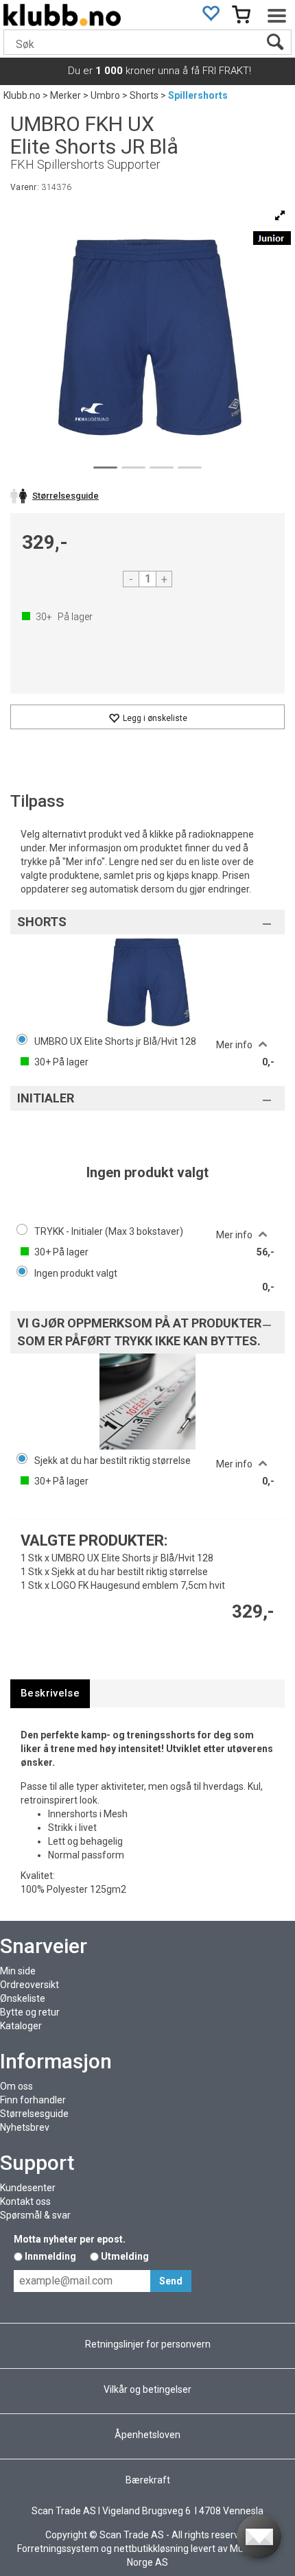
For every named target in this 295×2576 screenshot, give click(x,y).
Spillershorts (198, 95)
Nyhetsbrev (25, 2127)
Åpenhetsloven (147, 2435)
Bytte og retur (30, 2012)
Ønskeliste (23, 1998)
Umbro (105, 95)
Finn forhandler (33, 2100)
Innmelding (50, 2256)
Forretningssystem (58, 2549)
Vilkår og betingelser (147, 2389)
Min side (18, 1971)
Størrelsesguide (34, 2114)
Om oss (16, 2086)
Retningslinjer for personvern (148, 2344)
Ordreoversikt (29, 1985)
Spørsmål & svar (35, 2215)
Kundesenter (28, 2188)
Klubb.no (22, 95)
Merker (66, 95)
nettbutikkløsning (151, 2549)
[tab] (50, 1693)
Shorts (144, 95)
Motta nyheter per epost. (70, 2239)
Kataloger (21, 2026)
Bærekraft (148, 2480)
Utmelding (125, 2256)
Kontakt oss (25, 2201)
